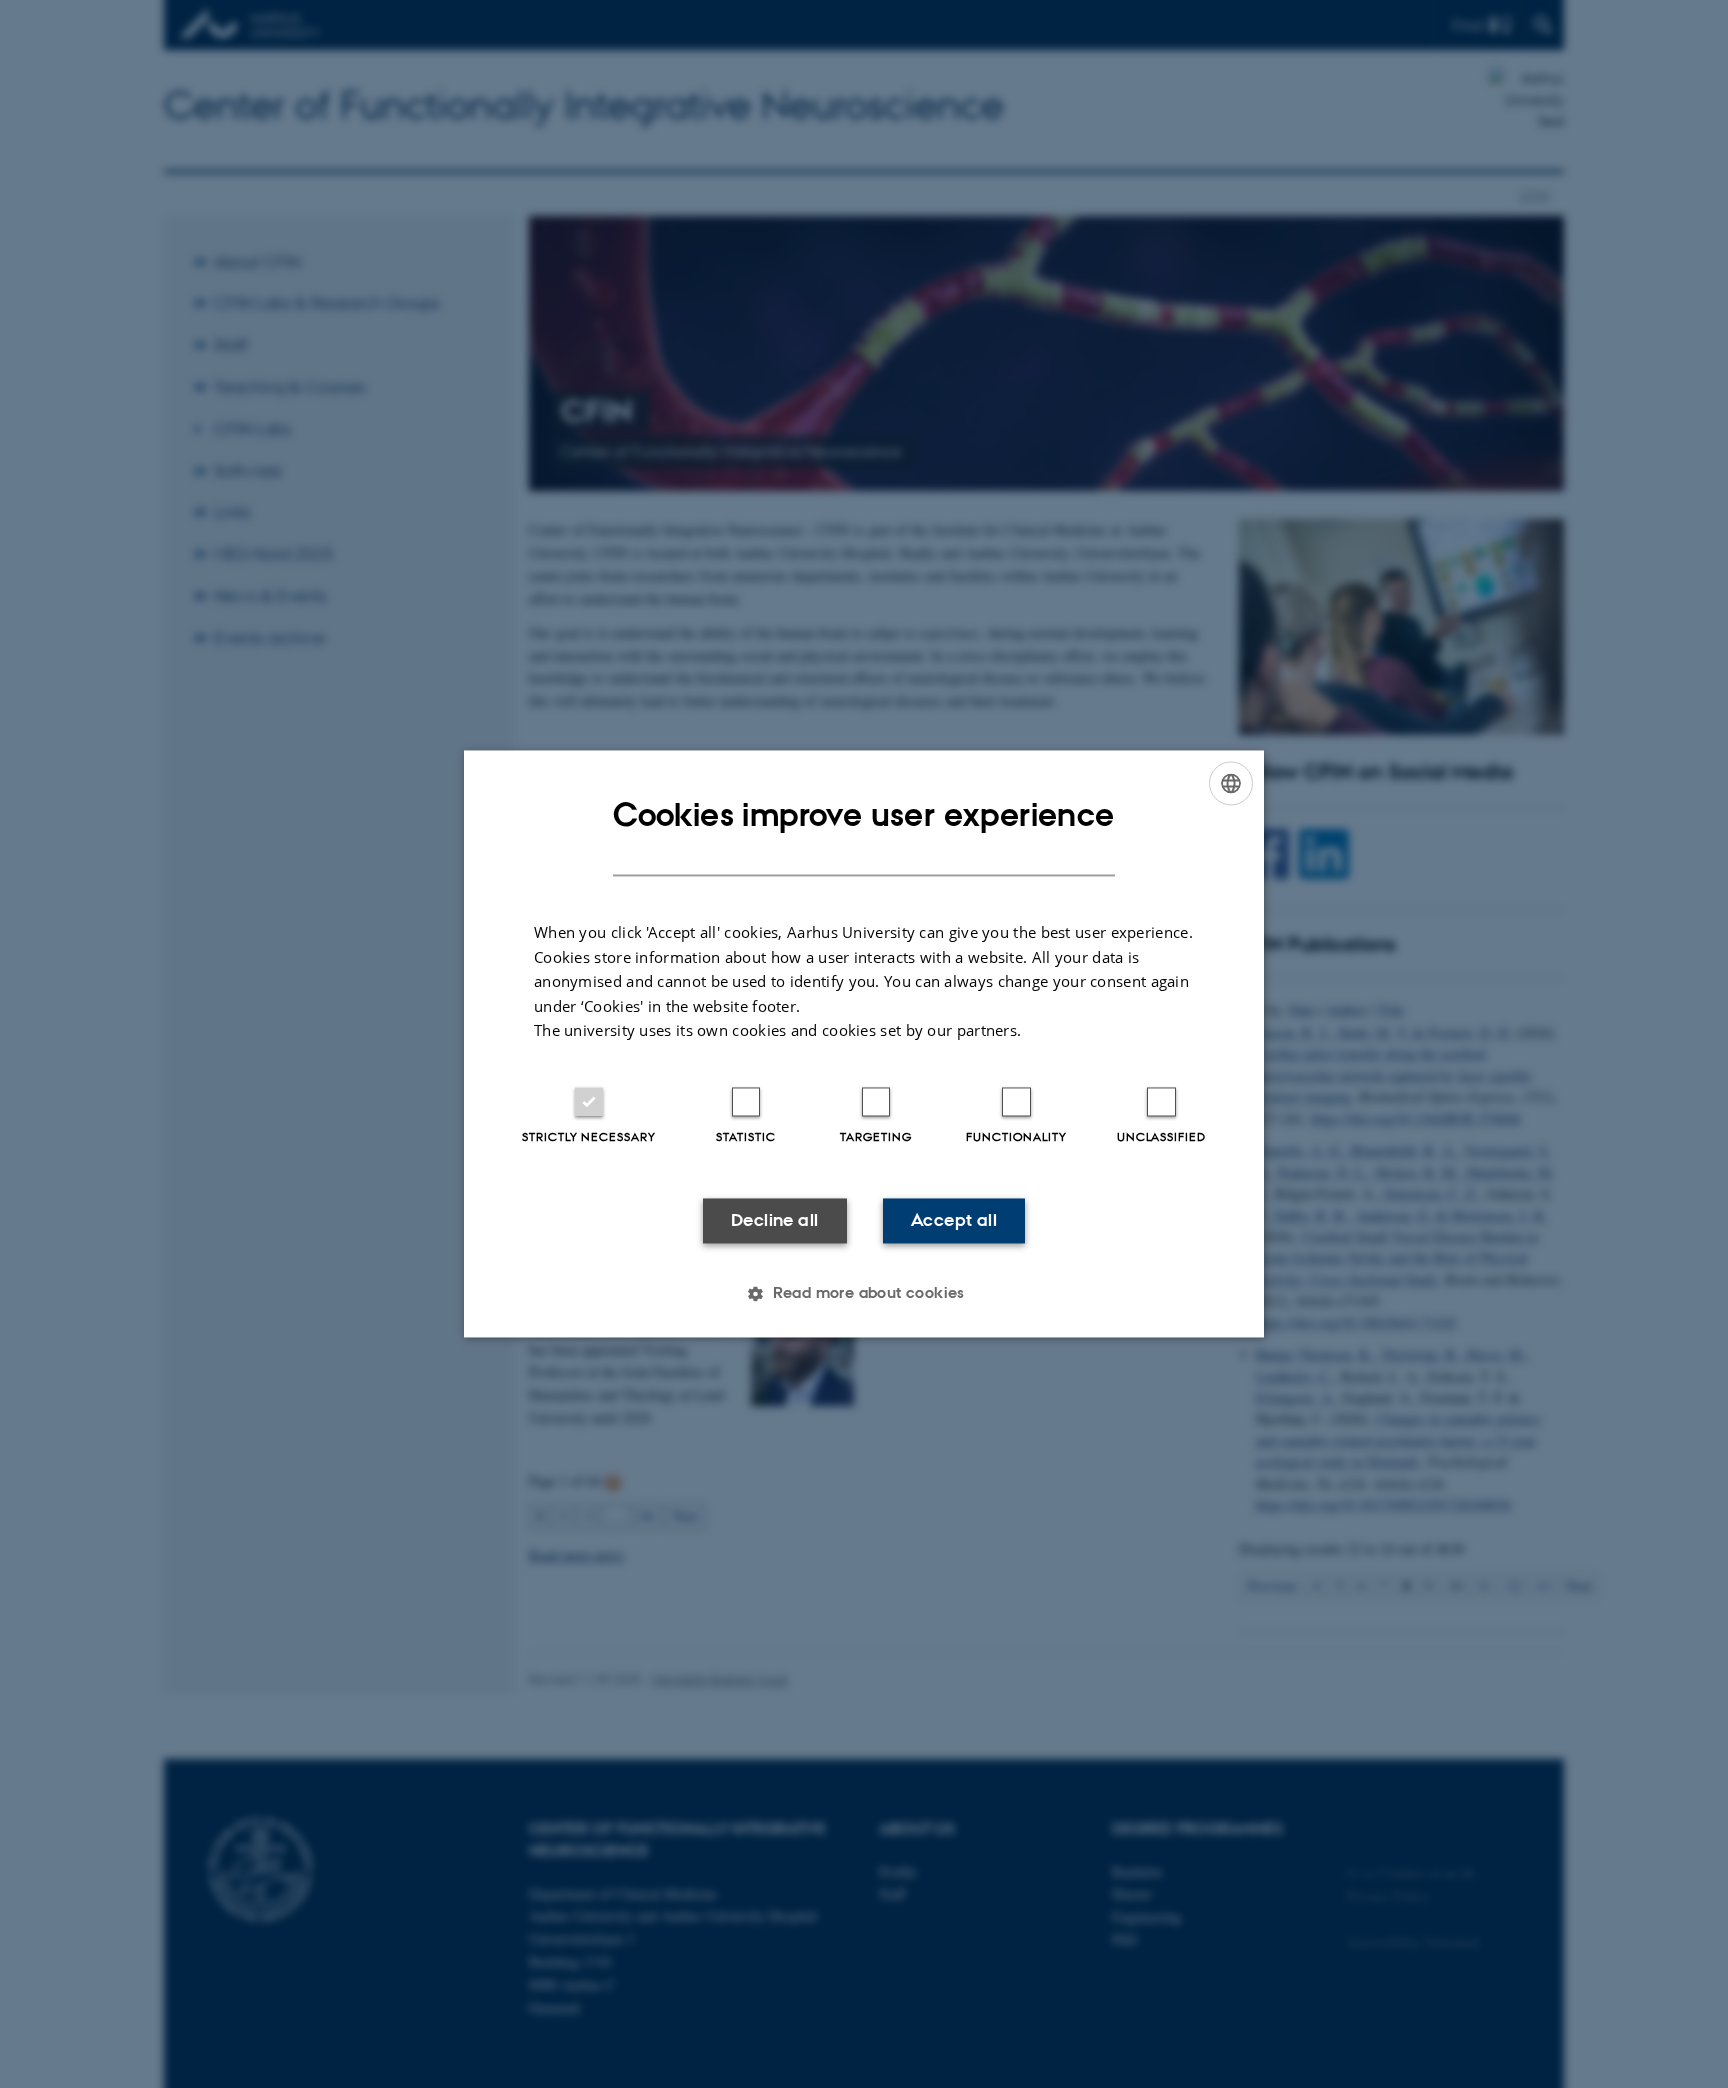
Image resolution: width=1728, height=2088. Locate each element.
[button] (864, 1294)
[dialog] (864, 1043)
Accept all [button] (954, 1220)
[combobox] (1231, 783)
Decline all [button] (774, 1220)
